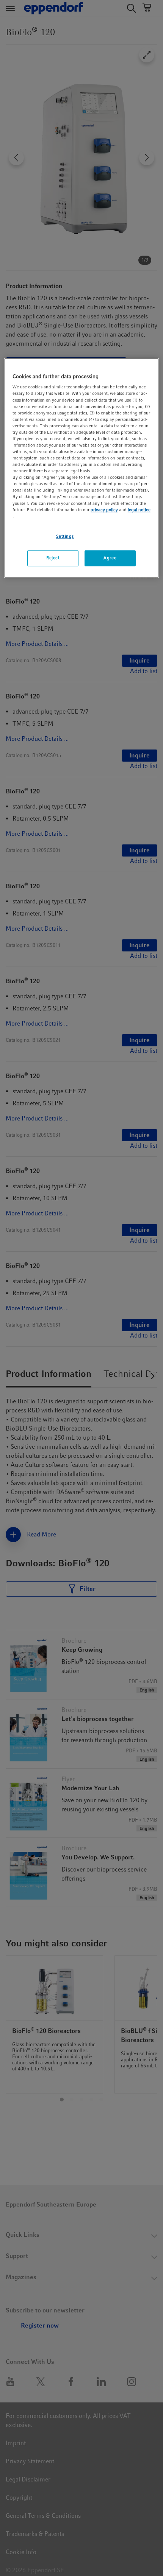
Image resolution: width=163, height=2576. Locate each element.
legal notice (139, 510)
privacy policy (104, 510)
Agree (110, 558)
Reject (53, 558)
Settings (65, 536)
